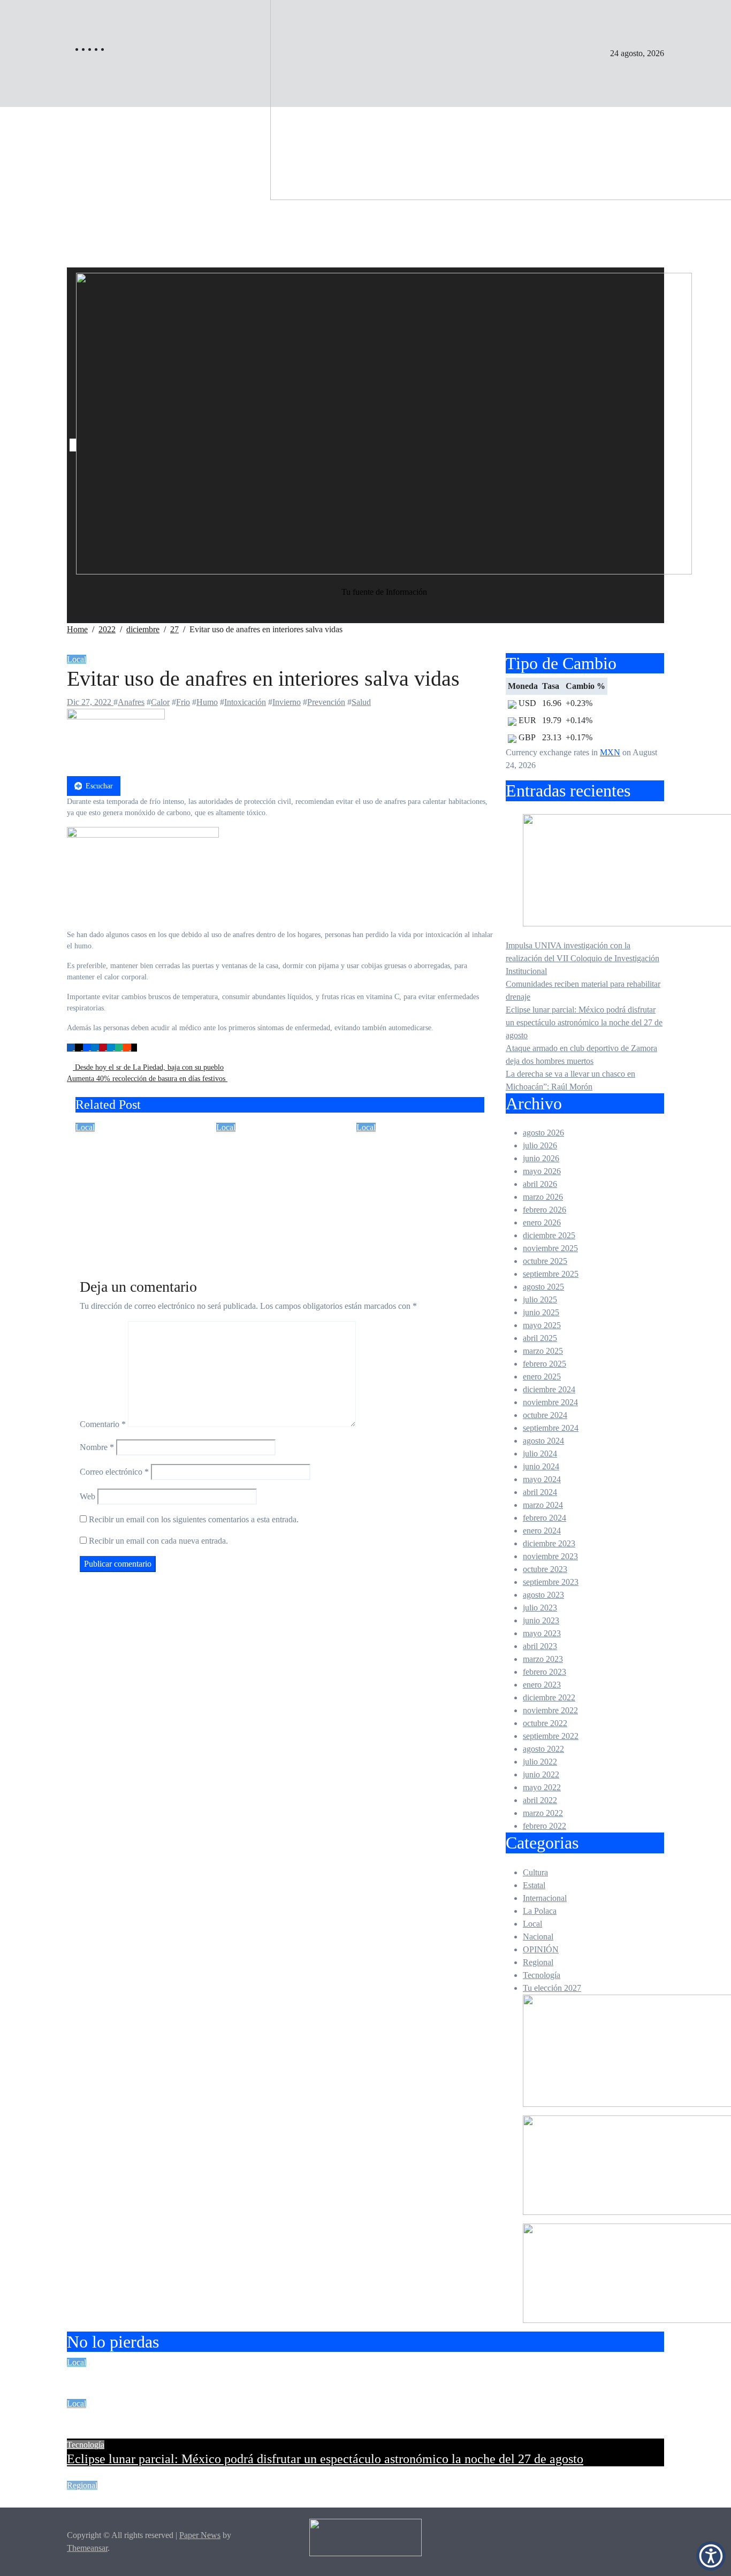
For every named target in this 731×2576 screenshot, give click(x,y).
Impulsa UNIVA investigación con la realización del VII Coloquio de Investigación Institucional (582, 958)
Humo (207, 702)
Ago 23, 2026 (380, 1202)
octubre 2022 (545, 1723)
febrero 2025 (545, 1364)
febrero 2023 (545, 1672)
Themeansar (87, 2548)
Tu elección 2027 (552, 1988)
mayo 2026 (542, 1171)
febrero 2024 (545, 1518)
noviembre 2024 (550, 1402)
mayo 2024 (542, 1479)
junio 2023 (541, 1620)
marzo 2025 (543, 1351)
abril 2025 (540, 1338)
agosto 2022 (543, 1749)
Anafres (131, 702)
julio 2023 (540, 1608)
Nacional (538, 1937)
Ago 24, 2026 (99, 1233)
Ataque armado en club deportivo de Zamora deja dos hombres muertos (253, 2500)
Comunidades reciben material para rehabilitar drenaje (279, 1157)
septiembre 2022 (551, 1736)
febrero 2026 (545, 1210)
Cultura (535, 1872)
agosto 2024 (543, 1441)
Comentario (103, 1424)
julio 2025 (540, 1299)
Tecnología (542, 1975)
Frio (183, 702)
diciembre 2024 (549, 1389)
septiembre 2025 (551, 1274)
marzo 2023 (543, 1659)
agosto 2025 (543, 1287)
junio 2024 (541, 1466)
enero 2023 (542, 1685)
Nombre (97, 1447)
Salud (361, 702)
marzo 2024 (543, 1505)
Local (710, 344)
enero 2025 (542, 1377)
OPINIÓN (541, 1949)
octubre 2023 (545, 1569)
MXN (610, 752)
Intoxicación (245, 702)
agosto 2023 (543, 1595)
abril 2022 (540, 1800)
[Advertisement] (365, 187)
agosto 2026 (543, 1133)
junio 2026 (541, 1158)
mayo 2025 (542, 1325)
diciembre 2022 (549, 1697)
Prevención (326, 702)
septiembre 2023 (551, 1582)
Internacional (545, 1898)
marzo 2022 (543, 1813)
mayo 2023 (542, 1633)
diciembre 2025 (549, 1235)
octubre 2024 (545, 1415)
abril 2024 (540, 1492)
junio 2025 (541, 1312)
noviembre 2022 (550, 1710)
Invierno (287, 702)
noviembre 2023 (550, 1556)
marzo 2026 (543, 1197)
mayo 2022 (542, 1787)
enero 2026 (542, 1222)
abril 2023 (540, 1646)
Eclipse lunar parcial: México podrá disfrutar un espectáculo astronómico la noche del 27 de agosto (584, 1022)
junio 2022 (541, 1774)
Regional (538, 1962)
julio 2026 (540, 1145)
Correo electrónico (114, 1472)
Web (87, 1496)
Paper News (200, 2535)
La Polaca (540, 1911)
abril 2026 (540, 1184)
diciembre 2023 (549, 1543)
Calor (160, 702)
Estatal (711, 368)
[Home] (73, 445)
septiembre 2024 (551, 1428)
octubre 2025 (545, 1261)
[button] (711, 2556)
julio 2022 (540, 1762)
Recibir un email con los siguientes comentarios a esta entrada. (194, 1519)
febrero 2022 (545, 1826)
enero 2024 (542, 1531)
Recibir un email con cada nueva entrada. (158, 1541)
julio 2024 (540, 1454)
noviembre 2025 (550, 1248)
